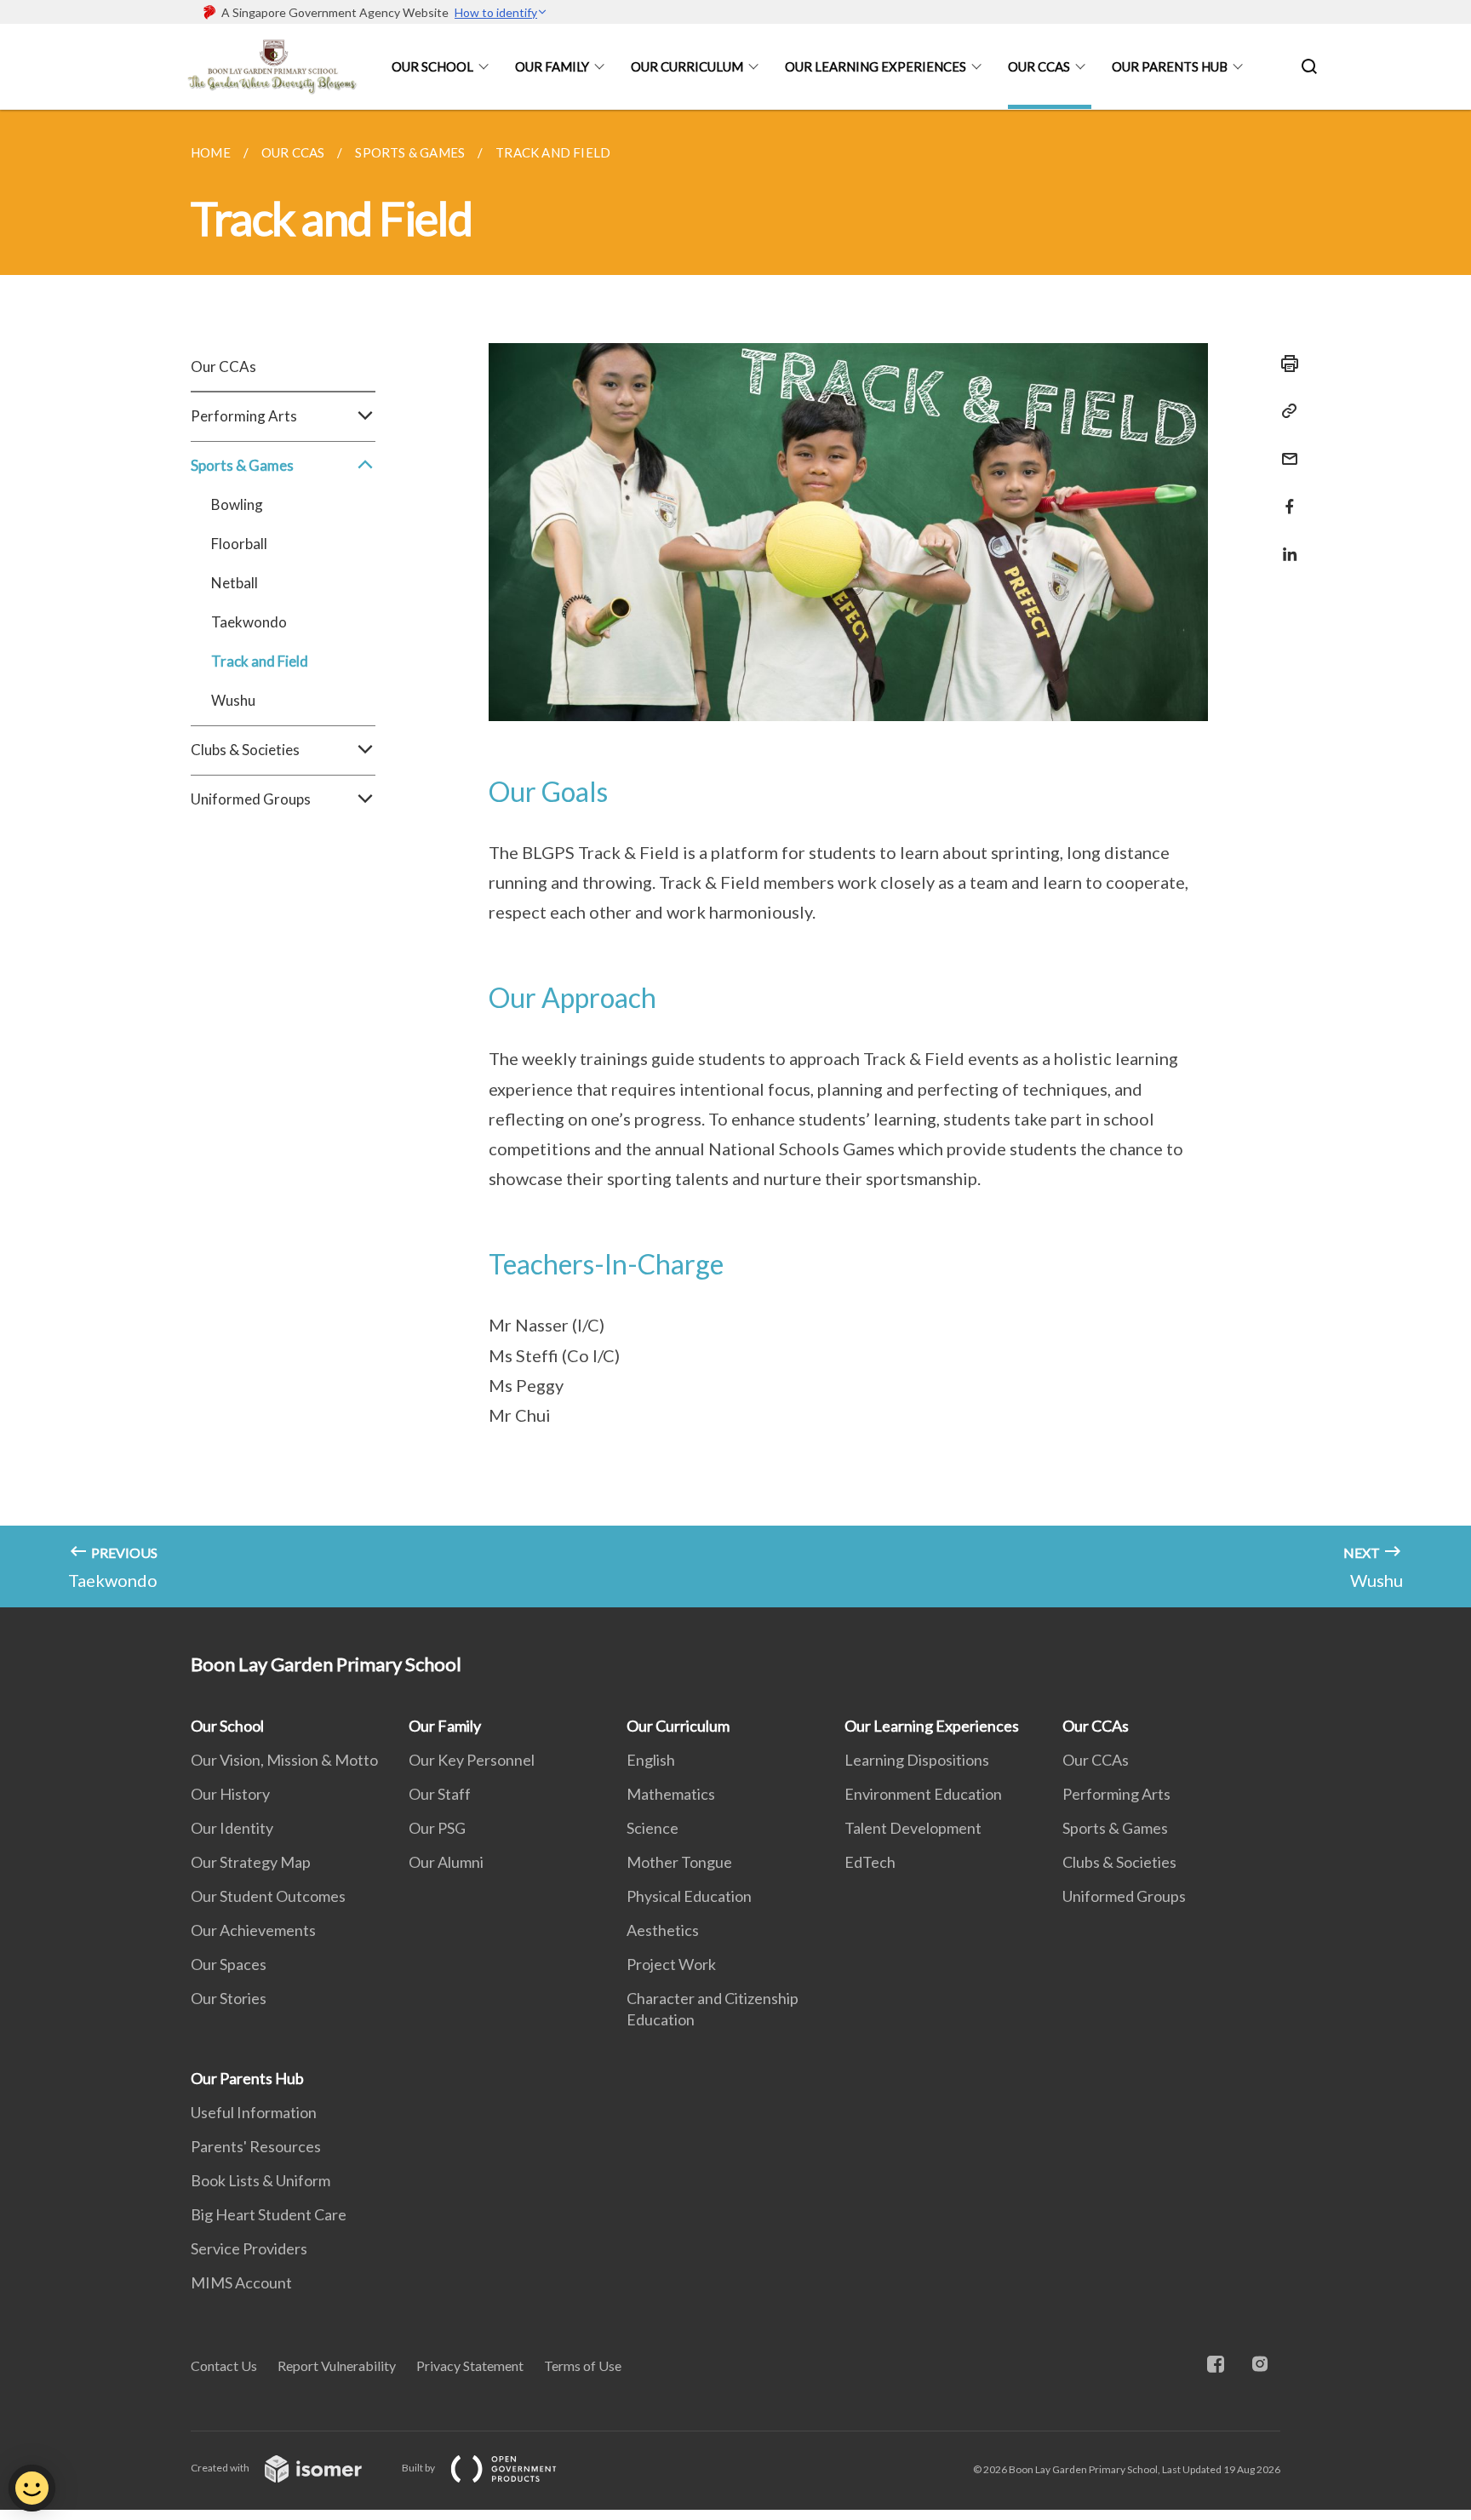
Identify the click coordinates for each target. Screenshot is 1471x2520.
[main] (735, 859)
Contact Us (224, 2365)
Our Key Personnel (472, 1760)
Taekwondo (249, 622)
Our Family (552, 66)
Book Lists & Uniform (260, 2180)
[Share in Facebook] (1285, 496)
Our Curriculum (687, 66)
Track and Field (260, 661)
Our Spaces (229, 1964)
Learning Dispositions (917, 1760)
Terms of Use (583, 2365)
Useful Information (254, 2112)
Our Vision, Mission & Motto (284, 1760)
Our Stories (229, 1998)
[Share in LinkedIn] (1285, 544)
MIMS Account (241, 2282)
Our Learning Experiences (876, 66)
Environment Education (923, 1794)
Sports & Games (1115, 1828)
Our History (230, 1794)
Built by (419, 2468)
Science (653, 1828)
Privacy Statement (470, 2365)
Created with (221, 2468)
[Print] (1285, 364)
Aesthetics (663, 1930)
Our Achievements (253, 1930)
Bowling (237, 504)
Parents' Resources (256, 2146)
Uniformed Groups (1124, 1896)
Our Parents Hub (1170, 66)
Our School (432, 66)
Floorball (239, 544)
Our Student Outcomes (268, 1896)
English (651, 1760)
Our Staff (440, 1794)
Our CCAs (1039, 66)
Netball (235, 583)
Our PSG (437, 1828)
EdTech (870, 1862)
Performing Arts (1116, 1794)
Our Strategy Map (251, 1862)
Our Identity (232, 1828)
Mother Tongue (679, 1862)
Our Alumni (446, 1862)
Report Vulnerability (337, 2365)
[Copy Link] (1285, 411)
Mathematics (671, 1794)
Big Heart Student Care (269, 2214)
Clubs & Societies (1119, 1862)
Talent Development (913, 1828)
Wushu (233, 700)
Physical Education (689, 1896)
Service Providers (249, 2248)
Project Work (671, 1964)
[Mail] (1285, 448)
